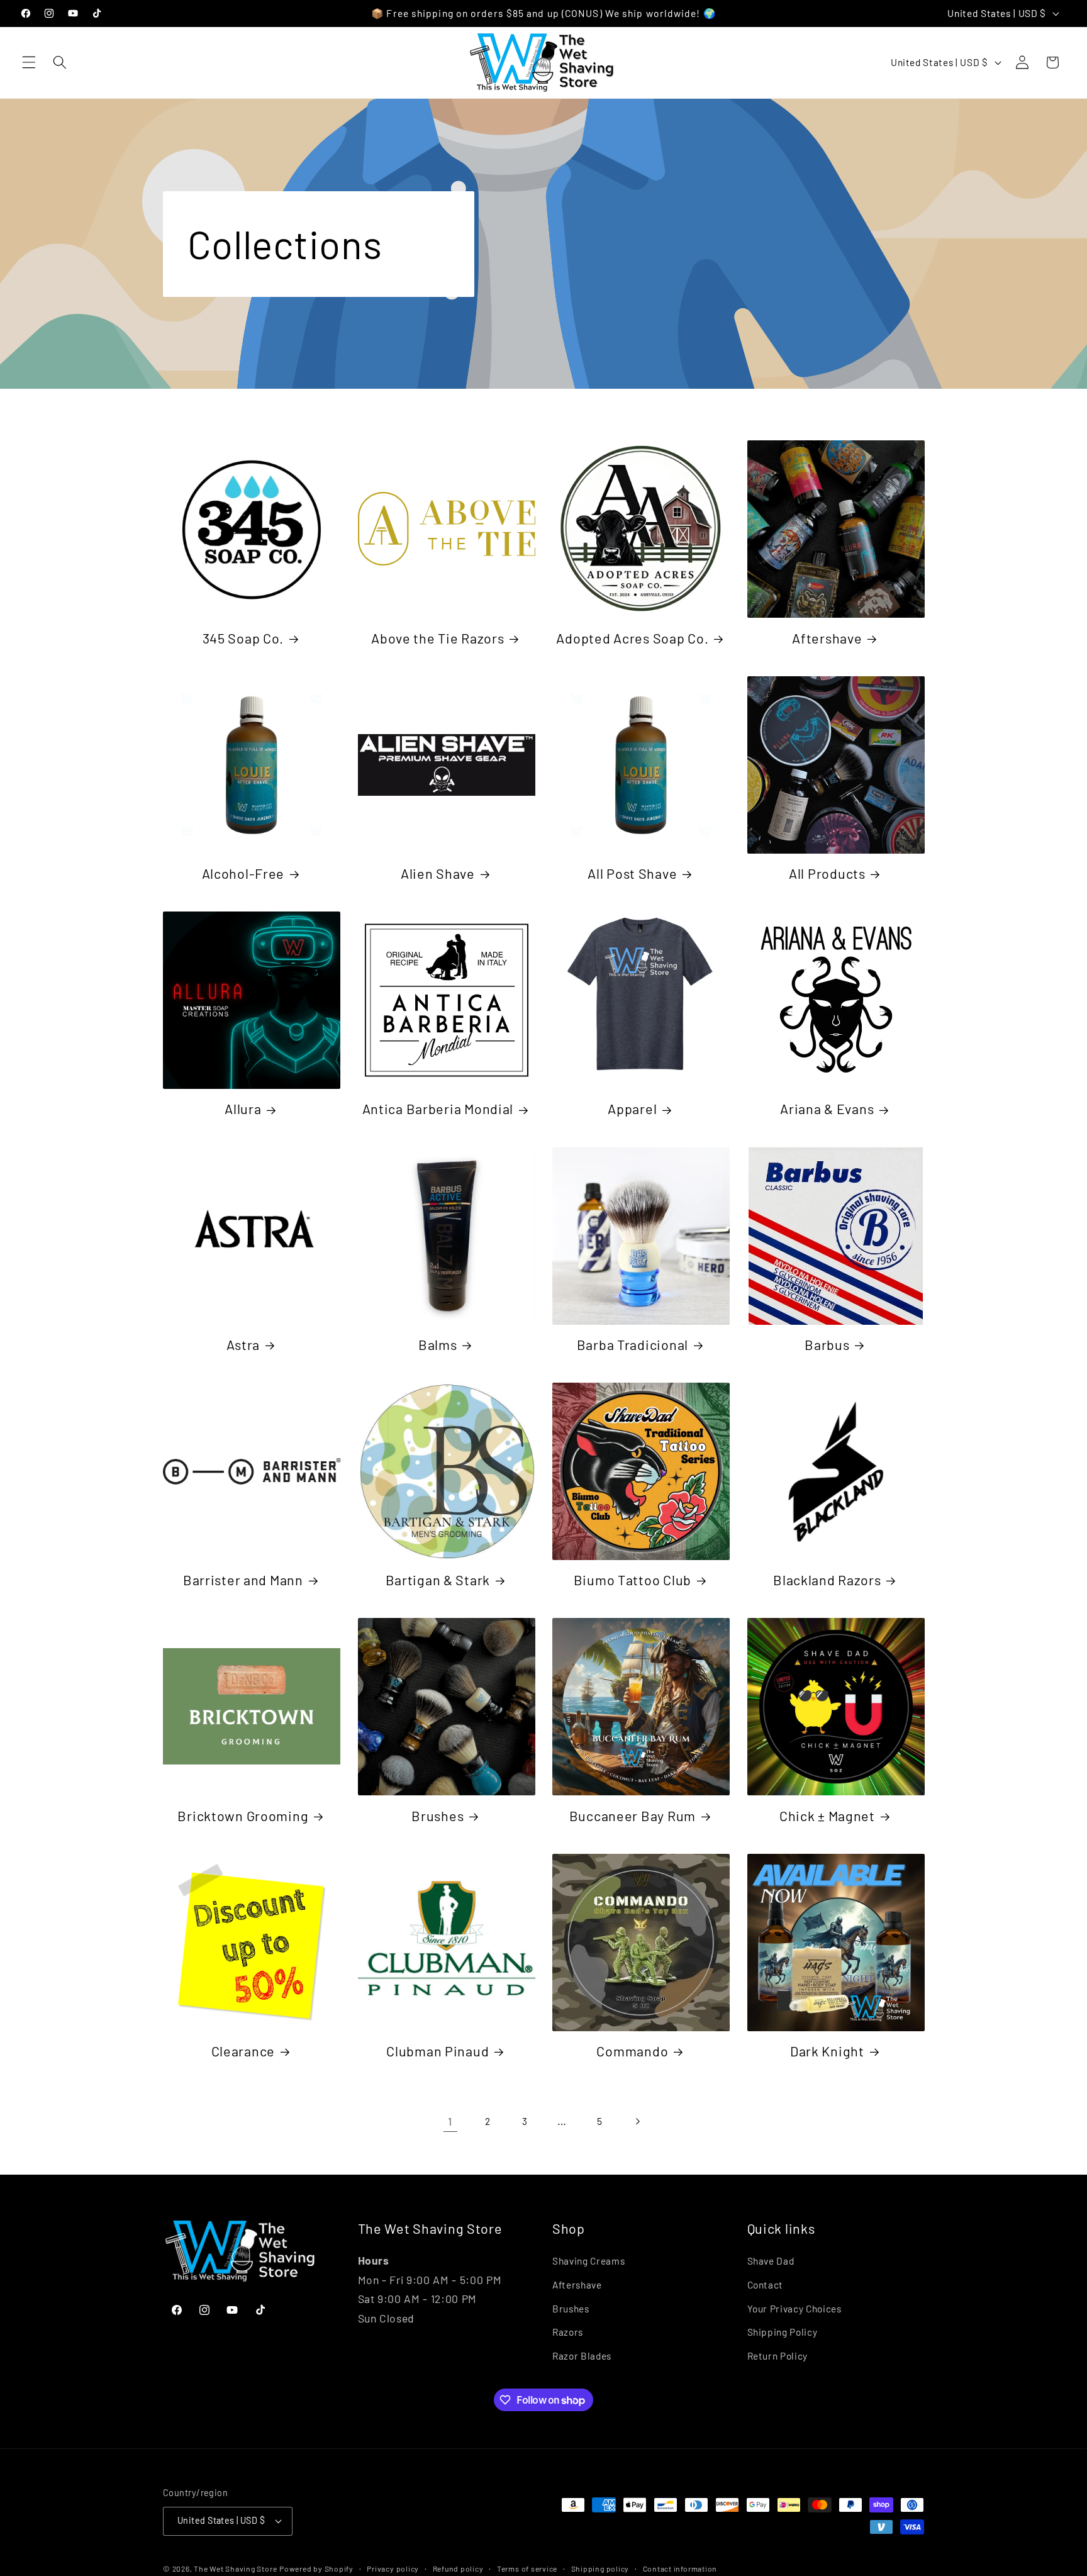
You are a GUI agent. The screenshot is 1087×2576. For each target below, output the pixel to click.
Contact (766, 2285)
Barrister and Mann (243, 1580)
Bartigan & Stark (438, 1580)
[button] (29, 62)
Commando (632, 2051)
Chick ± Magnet (827, 1815)
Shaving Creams (588, 2261)
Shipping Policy (783, 2332)
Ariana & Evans (827, 1108)
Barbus (827, 1344)
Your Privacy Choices (794, 2309)
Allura (243, 1108)
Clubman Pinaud (438, 2051)
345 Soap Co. (243, 638)
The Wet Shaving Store (235, 2568)
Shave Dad (771, 2261)
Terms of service (527, 2568)
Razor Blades (582, 2356)
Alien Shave (438, 873)
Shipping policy (600, 2568)
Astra (243, 1344)
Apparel (632, 1108)
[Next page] (637, 2121)
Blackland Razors (827, 1580)
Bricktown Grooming (243, 1815)
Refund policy (458, 2568)
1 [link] (450, 2121)
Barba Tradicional (633, 1344)
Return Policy (778, 2356)
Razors (568, 2332)
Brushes (438, 1815)
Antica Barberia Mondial (438, 1108)
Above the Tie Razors (438, 638)
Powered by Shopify (316, 2568)
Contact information (680, 2568)
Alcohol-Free (243, 873)
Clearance (243, 2051)
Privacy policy (393, 2568)
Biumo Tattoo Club (633, 1580)
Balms (438, 1344)
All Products (827, 873)
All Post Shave (632, 873)
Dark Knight (827, 2051)
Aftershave (827, 638)
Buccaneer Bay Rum (633, 1815)
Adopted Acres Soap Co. (632, 638)
